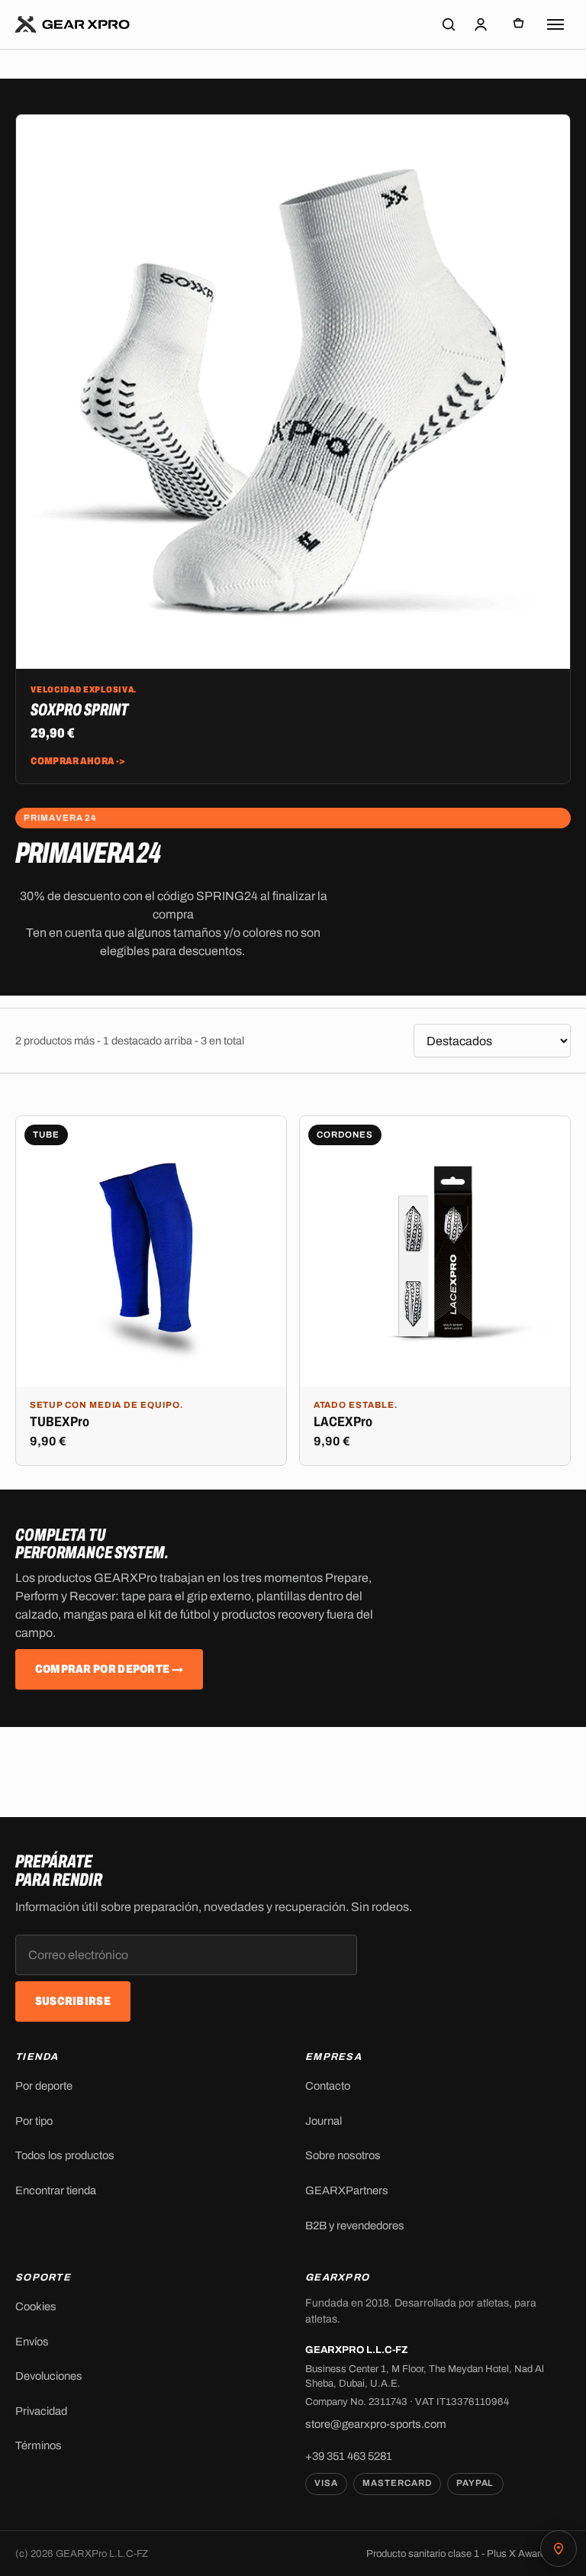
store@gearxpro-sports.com (376, 2424)
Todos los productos (65, 2155)
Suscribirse (73, 2001)
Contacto (328, 2086)
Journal (324, 2121)
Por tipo (34, 2121)
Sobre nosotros (343, 2155)
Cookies (36, 2306)
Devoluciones (49, 2376)
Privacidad (41, 2411)
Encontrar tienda (56, 2190)
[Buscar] (449, 24)
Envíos (32, 2342)
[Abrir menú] (555, 24)
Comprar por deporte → (109, 1670)
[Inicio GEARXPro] (73, 24)
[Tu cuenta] (481, 24)
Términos (39, 2445)
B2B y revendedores (355, 2226)
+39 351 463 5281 (349, 2456)
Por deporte (44, 2086)
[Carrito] (518, 24)
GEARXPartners (347, 2190)
